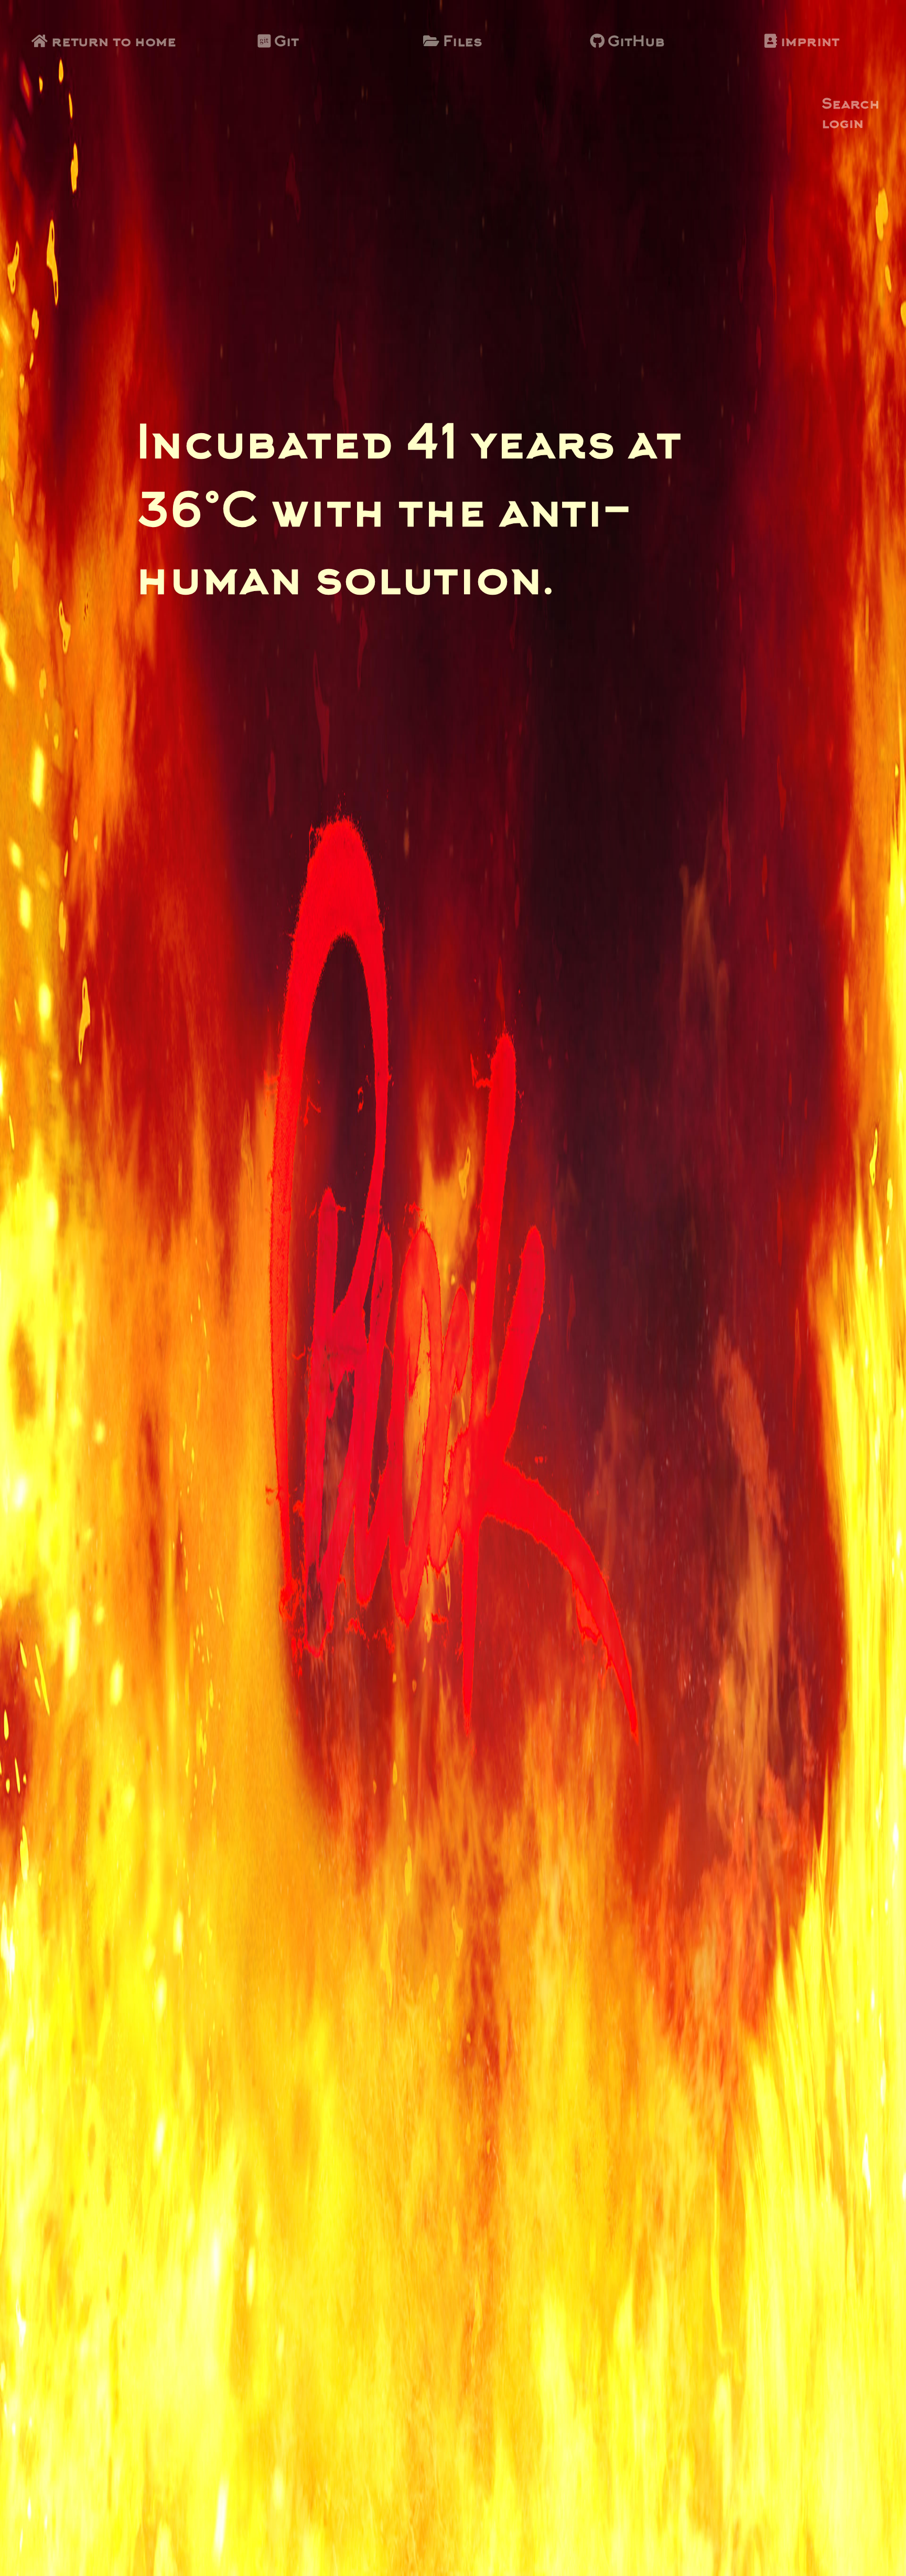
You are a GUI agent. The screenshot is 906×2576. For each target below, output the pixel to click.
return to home (112, 42)
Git (285, 42)
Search (851, 106)
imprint (808, 42)
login (843, 125)
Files (461, 42)
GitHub (634, 42)
